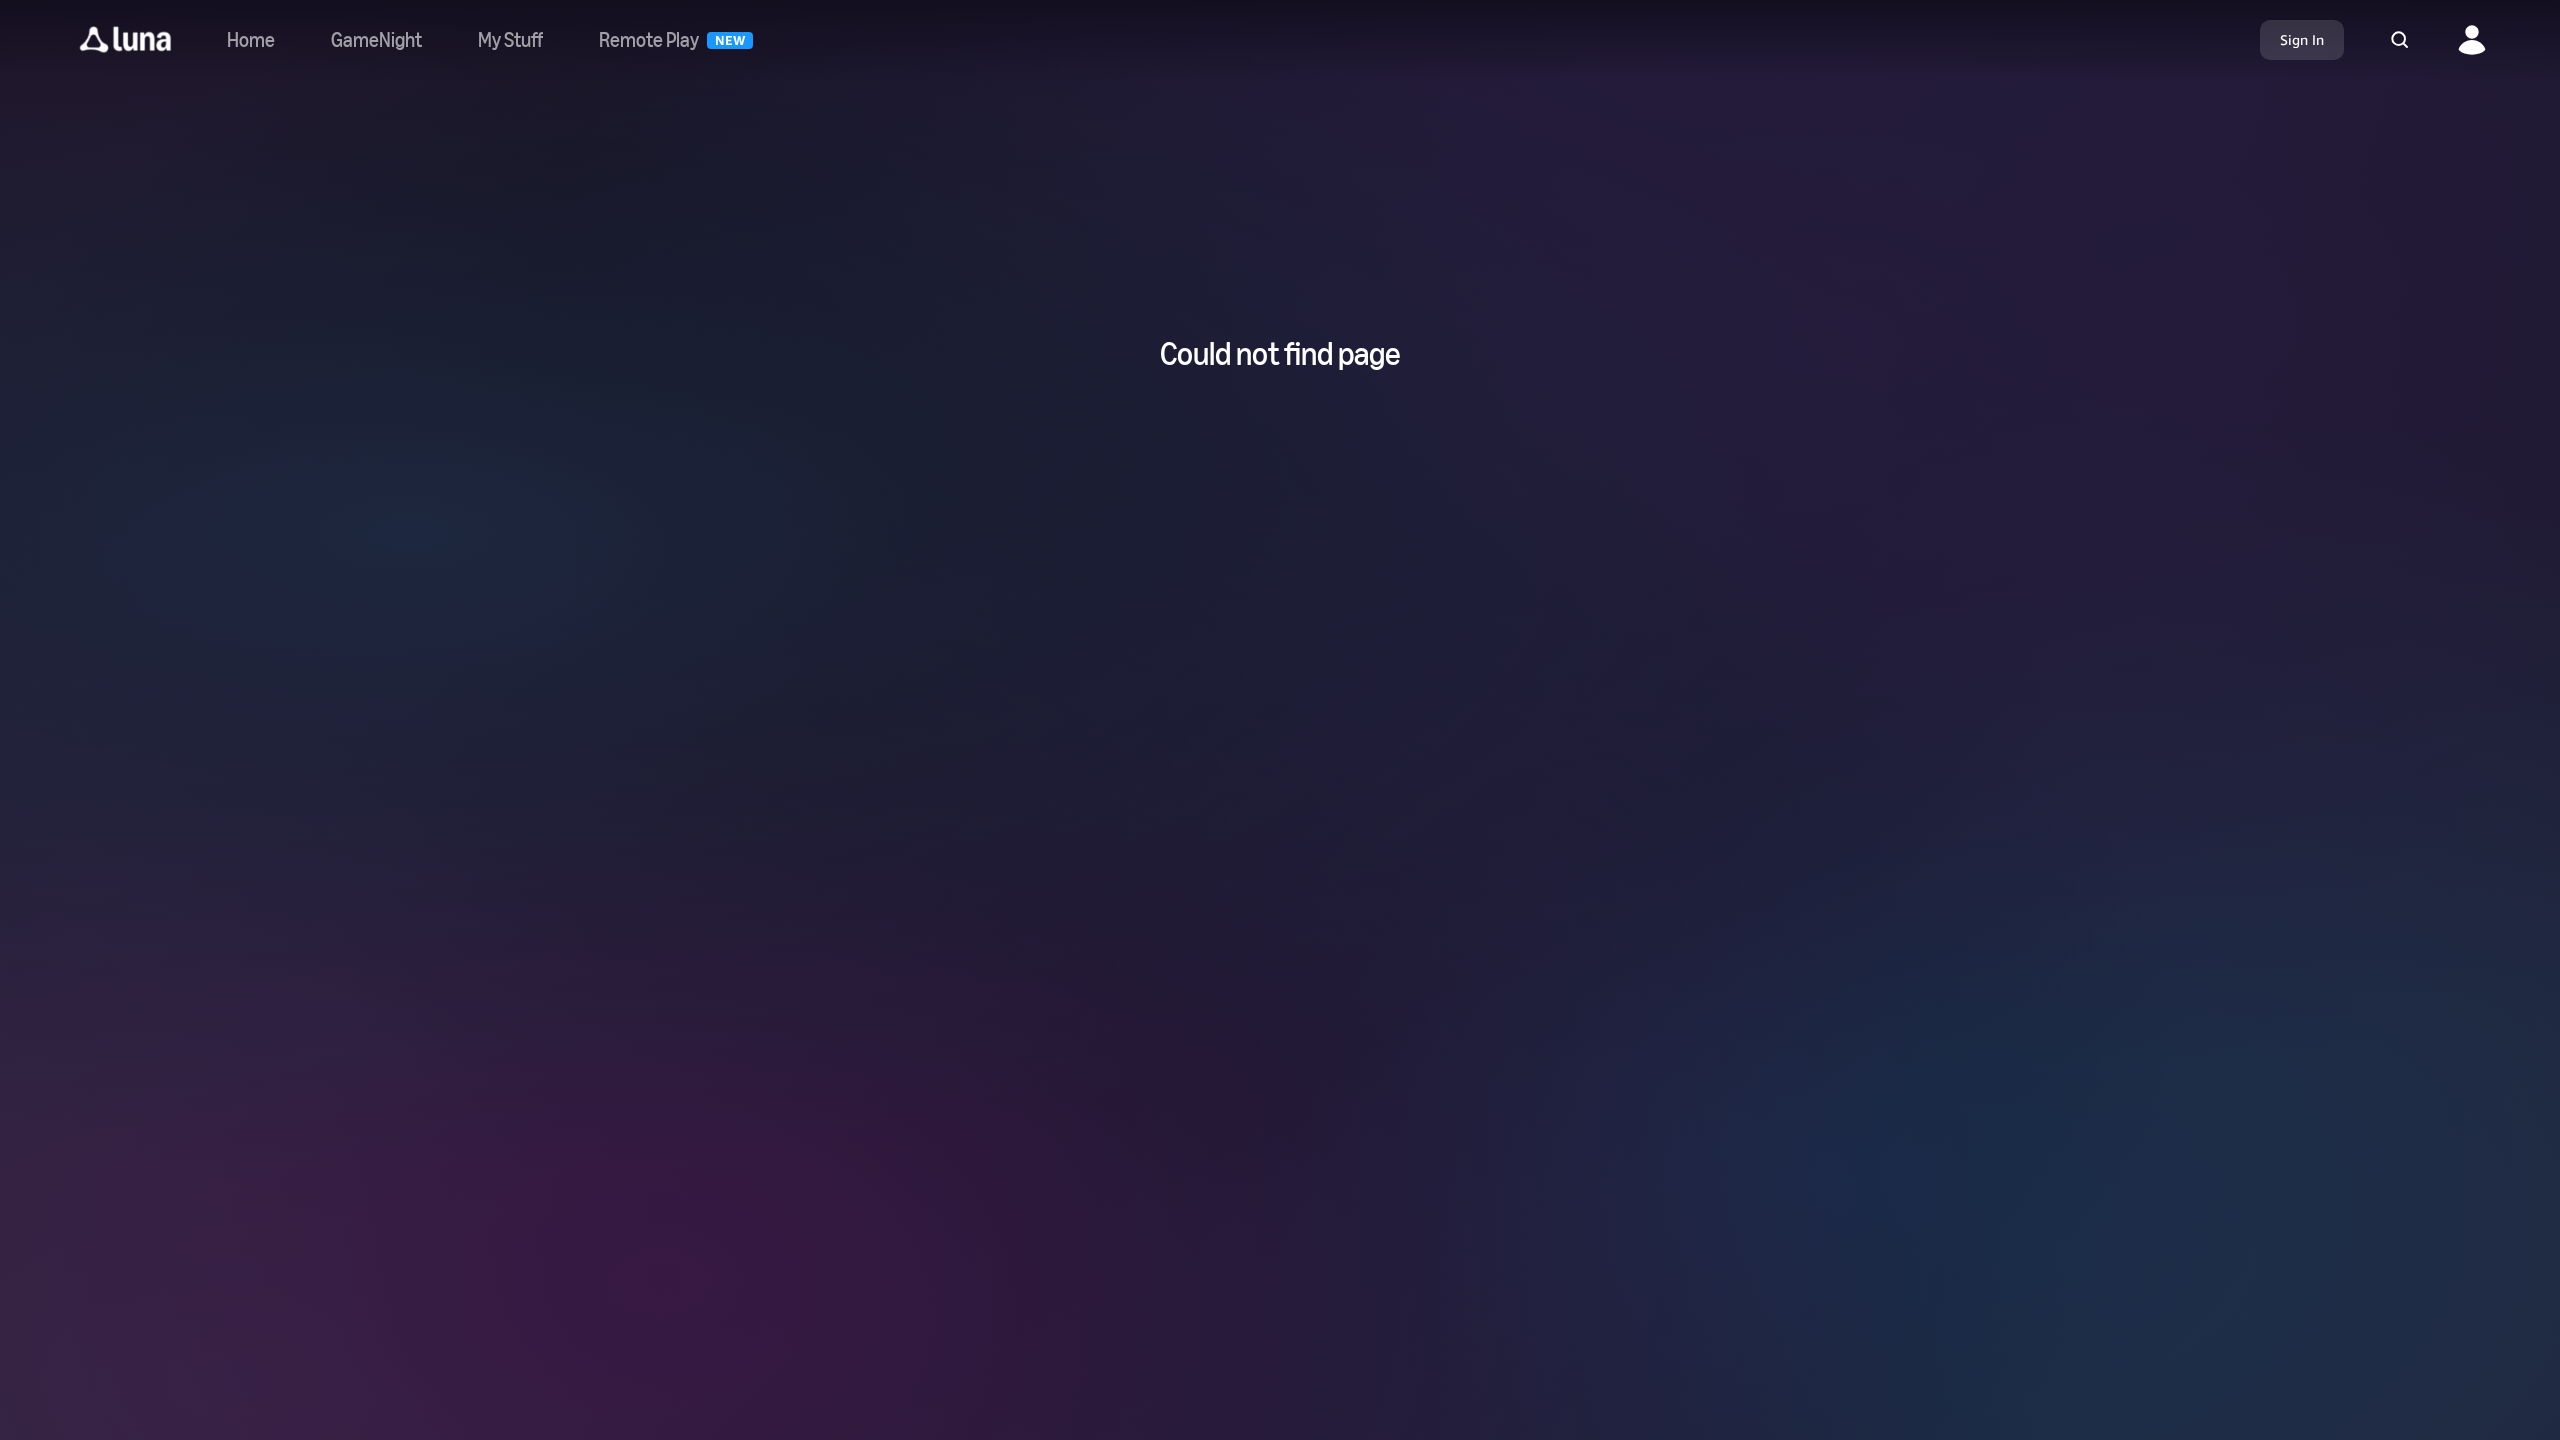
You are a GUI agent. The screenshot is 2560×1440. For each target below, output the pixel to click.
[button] (125, 40)
